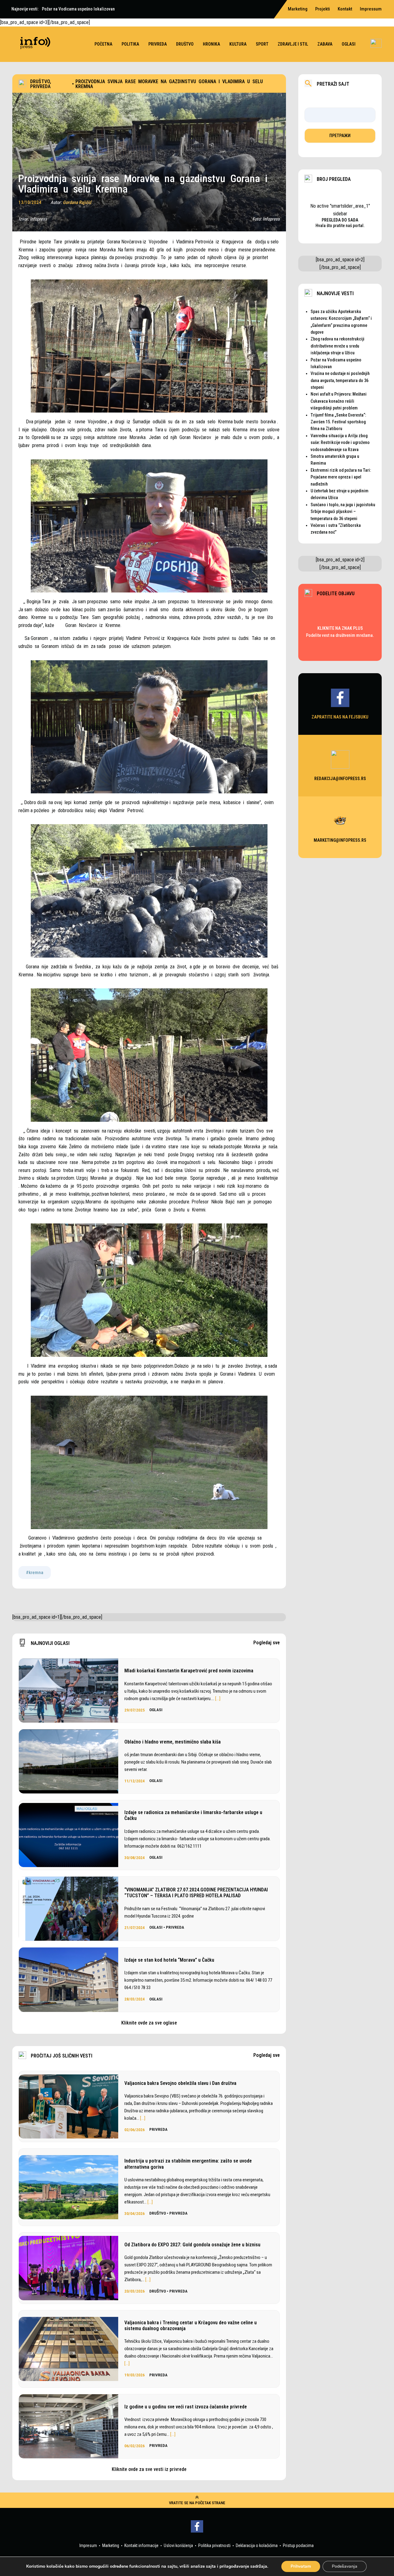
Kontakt (345, 9)
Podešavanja (345, 2566)
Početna (103, 44)
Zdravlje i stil (293, 44)
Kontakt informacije (141, 2545)
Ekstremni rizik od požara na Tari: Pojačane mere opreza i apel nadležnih (341, 477)
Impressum (371, 9)
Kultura (238, 44)
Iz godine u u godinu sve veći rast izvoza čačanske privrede (186, 2407)
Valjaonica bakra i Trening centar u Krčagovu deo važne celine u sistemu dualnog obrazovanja (191, 2326)
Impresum (88, 2545)
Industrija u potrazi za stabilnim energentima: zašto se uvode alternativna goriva (188, 2164)
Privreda (158, 44)
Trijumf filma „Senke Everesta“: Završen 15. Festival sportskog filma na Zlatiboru (338, 422)
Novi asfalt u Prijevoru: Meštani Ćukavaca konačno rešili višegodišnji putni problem (339, 401)
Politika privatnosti (214, 2545)
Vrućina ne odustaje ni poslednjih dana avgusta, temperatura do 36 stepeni (340, 380)
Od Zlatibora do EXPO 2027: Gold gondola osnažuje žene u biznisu (192, 2245)
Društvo (185, 44)
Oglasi (349, 44)
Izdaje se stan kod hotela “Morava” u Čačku (169, 1960)
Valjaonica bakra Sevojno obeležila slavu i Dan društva (180, 2083)
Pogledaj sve (267, 1643)
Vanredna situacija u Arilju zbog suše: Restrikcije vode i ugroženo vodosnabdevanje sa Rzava (340, 443)
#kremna (35, 1573)
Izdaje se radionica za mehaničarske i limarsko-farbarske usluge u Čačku (193, 1815)
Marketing (111, 2545)
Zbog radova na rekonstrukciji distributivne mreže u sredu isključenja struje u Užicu (338, 346)
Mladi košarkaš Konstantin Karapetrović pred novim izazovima (189, 1671)
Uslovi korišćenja (178, 2545)
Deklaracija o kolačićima (257, 2545)
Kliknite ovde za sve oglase (149, 2023)
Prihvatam (301, 2566)
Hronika (211, 44)
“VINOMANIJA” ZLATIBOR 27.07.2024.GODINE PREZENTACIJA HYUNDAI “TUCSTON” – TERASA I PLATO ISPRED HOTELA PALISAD (196, 1893)
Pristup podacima (298, 2545)
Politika (130, 44)
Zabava (325, 44)
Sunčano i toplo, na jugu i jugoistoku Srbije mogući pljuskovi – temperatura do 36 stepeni (343, 512)
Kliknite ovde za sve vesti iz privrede (149, 2469)
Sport (262, 44)
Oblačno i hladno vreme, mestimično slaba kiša (173, 1742)
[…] (218, 1699)
